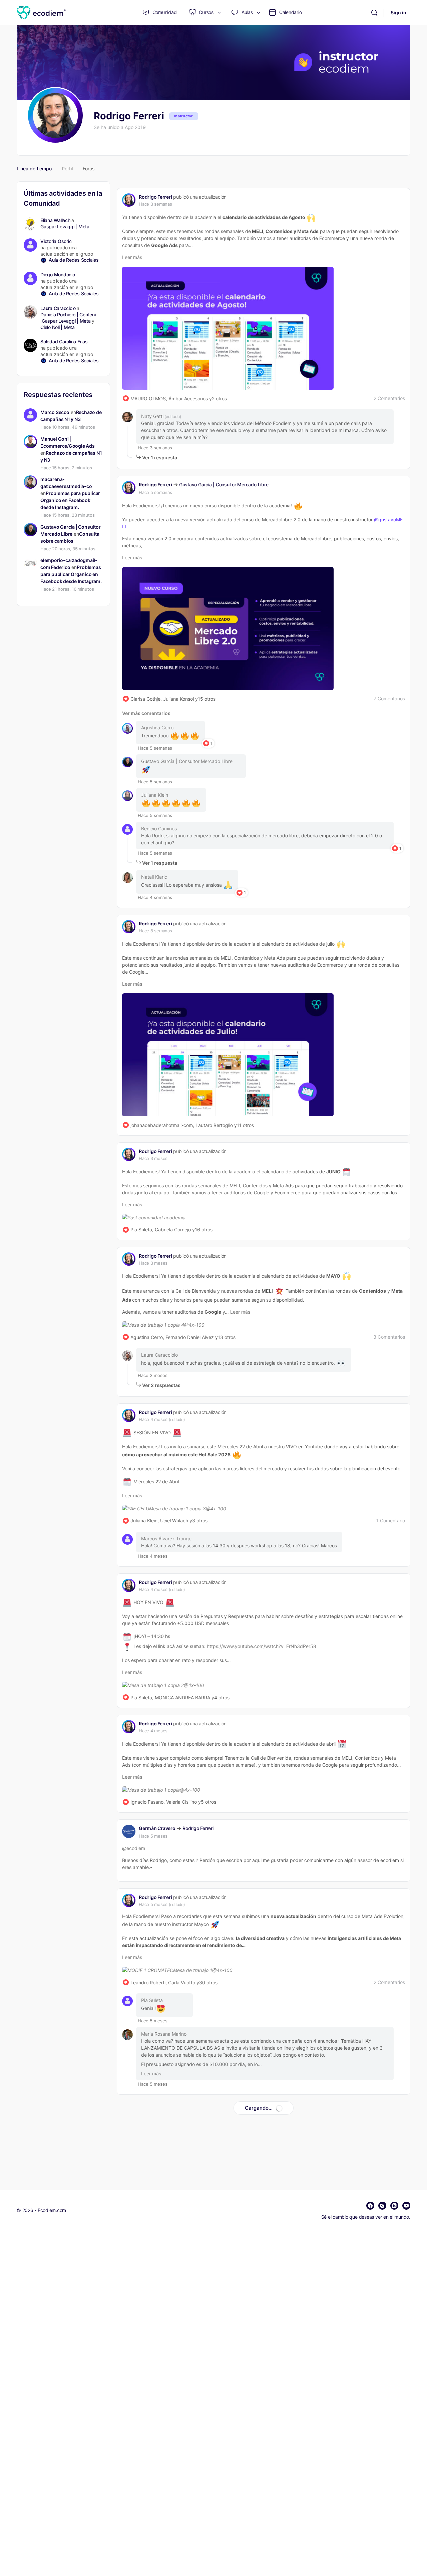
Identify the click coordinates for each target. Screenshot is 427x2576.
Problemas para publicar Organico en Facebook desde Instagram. (70, 500)
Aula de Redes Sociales (74, 260)
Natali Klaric (154, 877)
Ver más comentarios (146, 713)
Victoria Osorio (56, 241)
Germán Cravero (157, 1828)
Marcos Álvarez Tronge (166, 1538)
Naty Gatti (152, 416)
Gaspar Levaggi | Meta (65, 226)
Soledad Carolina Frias (64, 341)
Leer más (132, 257)
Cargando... (259, 2108)
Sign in (398, 12)
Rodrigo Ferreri (155, 197)
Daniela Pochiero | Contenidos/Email (71, 314)
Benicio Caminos (159, 828)
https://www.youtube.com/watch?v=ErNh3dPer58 (262, 1646)
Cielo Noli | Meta (58, 327)
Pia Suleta (152, 2000)
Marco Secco (55, 412)
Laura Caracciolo (159, 1355)
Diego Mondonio (58, 274)
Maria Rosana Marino (164, 2034)
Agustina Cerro (157, 727)
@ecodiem (134, 1848)
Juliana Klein (155, 795)
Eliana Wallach (55, 220)
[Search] (374, 13)
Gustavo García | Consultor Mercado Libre (224, 484)
